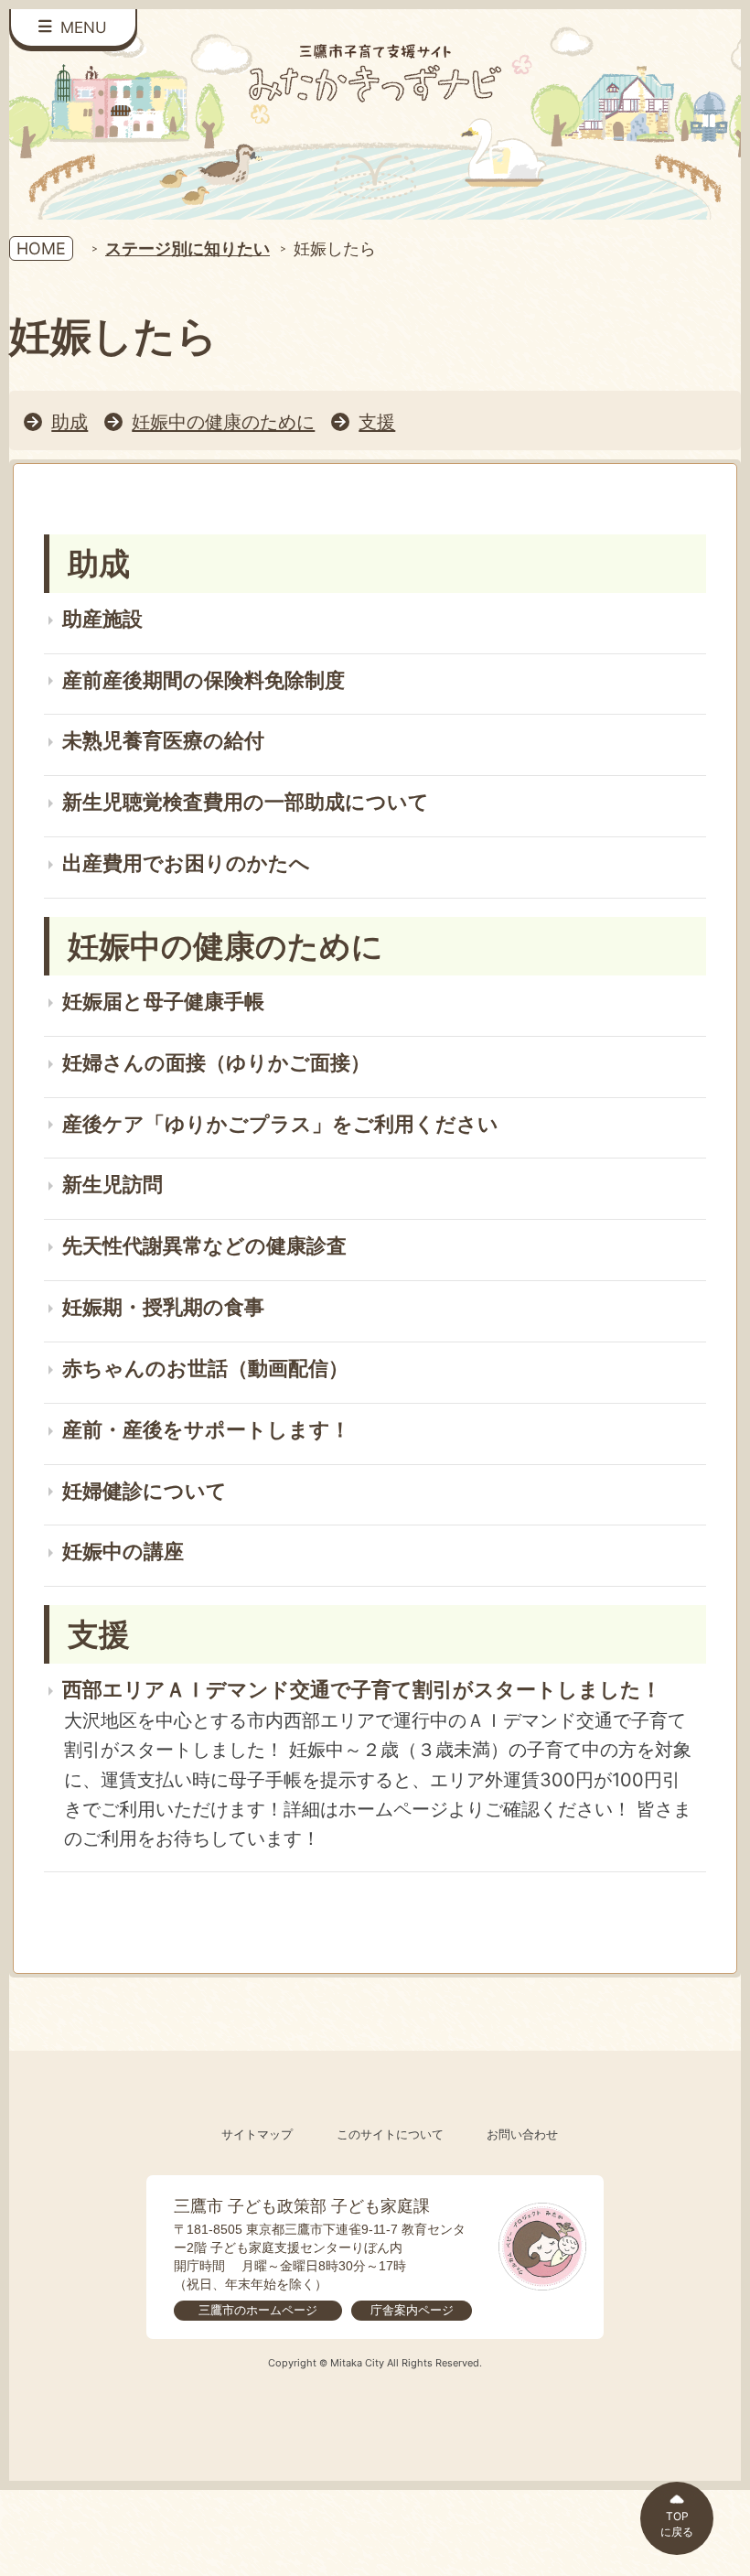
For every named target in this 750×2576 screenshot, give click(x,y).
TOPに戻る (677, 2524)
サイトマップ (257, 2134)
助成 (70, 421)
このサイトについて (390, 2134)
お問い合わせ (522, 2134)
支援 (377, 421)
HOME (41, 248)
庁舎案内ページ (412, 2310)
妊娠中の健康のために (223, 421)
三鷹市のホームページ (258, 2310)
